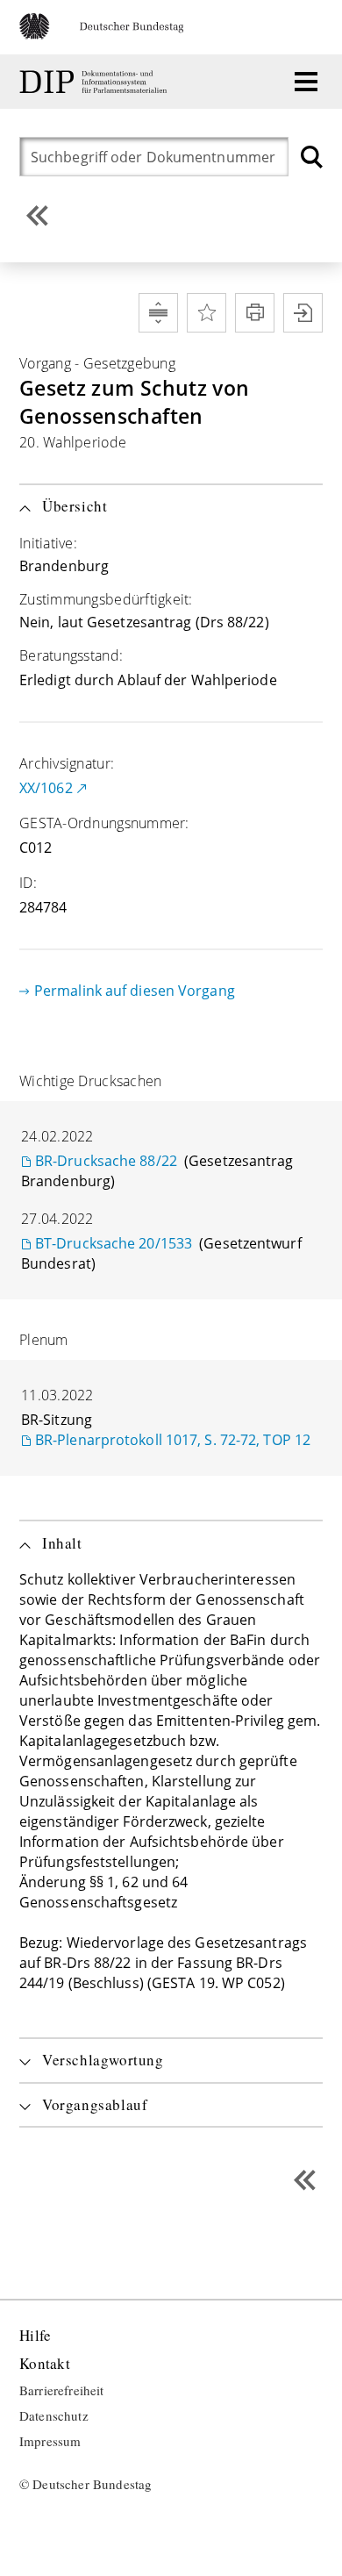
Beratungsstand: (71, 655)
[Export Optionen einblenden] (303, 313)
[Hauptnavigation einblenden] (306, 82)
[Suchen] (312, 157)
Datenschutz (54, 2416)
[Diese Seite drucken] (255, 313)
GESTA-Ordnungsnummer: (104, 823)
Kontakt (45, 2364)
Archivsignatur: (67, 763)
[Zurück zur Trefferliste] (37, 215)
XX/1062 (46, 788)
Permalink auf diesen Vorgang (135, 991)
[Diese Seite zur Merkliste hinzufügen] (207, 313)
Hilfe (35, 2336)
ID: (28, 883)
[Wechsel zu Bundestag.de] (109, 34)
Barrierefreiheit (62, 2391)
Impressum (50, 2442)
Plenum (44, 1340)
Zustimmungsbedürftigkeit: (106, 599)
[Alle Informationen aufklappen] (158, 313)
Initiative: (48, 543)
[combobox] (158, 157)
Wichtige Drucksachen (90, 1081)
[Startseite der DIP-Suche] (95, 82)
